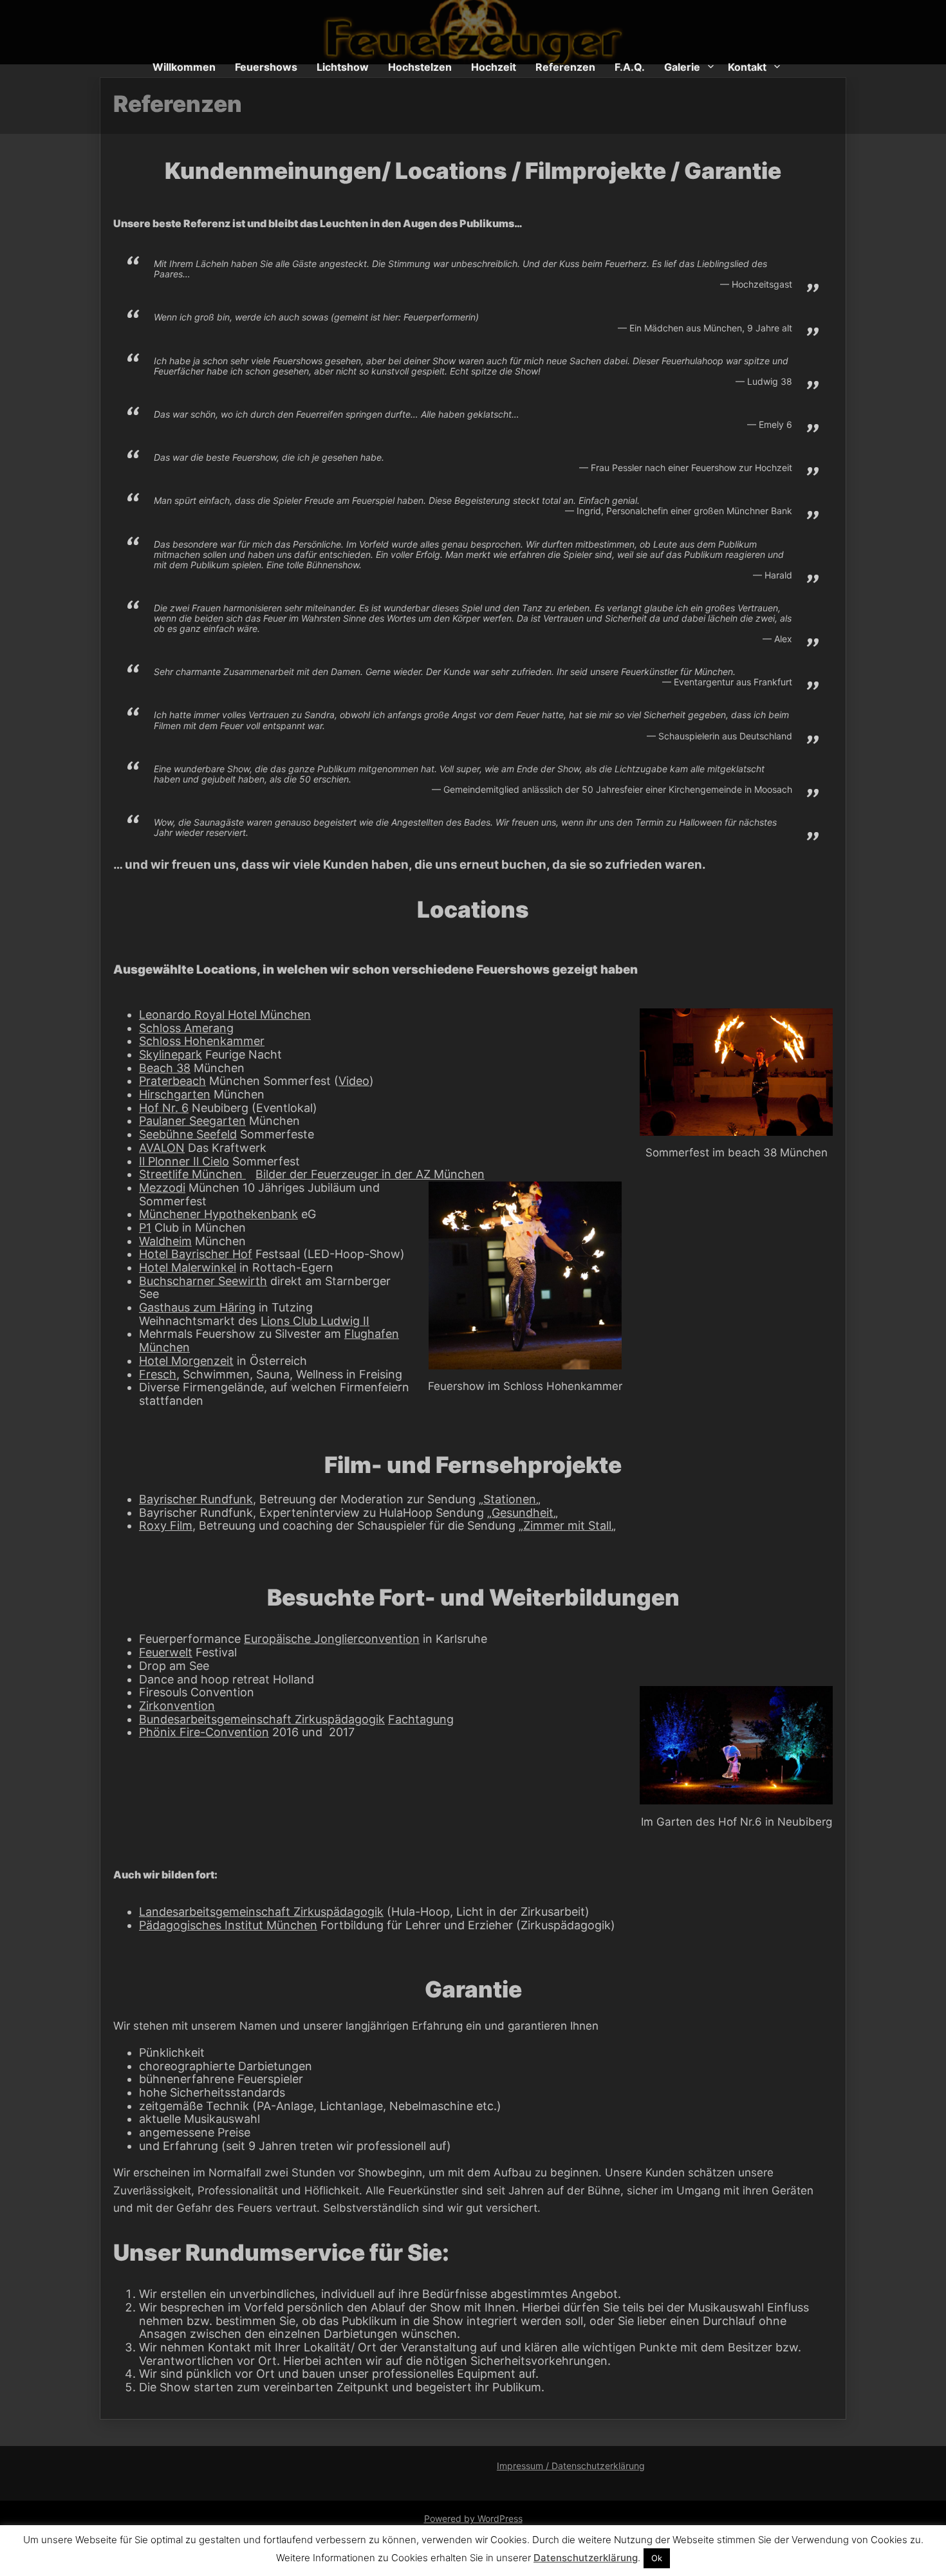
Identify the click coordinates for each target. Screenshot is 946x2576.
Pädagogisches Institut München (228, 1925)
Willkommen (184, 67)
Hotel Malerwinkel (188, 1267)
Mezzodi (162, 1188)
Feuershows (266, 67)
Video (354, 1081)
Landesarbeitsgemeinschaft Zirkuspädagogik (261, 1912)
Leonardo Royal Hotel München (225, 1015)
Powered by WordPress (473, 2518)
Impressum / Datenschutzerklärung (571, 2466)
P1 (145, 1228)
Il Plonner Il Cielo (184, 1161)
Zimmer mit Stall (567, 1525)
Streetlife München (192, 1174)
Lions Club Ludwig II (315, 1321)
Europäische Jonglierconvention (332, 1639)
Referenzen (565, 67)
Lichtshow (343, 67)
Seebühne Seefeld (188, 1134)
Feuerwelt (166, 1652)
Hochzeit (494, 67)
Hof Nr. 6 (164, 1108)
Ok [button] (657, 2558)
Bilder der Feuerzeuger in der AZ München (370, 1174)
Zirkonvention (177, 1706)
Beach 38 (165, 1068)
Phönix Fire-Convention (204, 1732)
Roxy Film (166, 1525)
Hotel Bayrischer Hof (196, 1254)
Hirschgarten (175, 1094)
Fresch (158, 1374)
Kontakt (747, 67)
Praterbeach (172, 1081)
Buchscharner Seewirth (203, 1281)
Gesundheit (523, 1513)
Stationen (510, 1499)
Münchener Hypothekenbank (218, 1214)
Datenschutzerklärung (586, 2558)
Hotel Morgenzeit (186, 1361)
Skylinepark (171, 1054)
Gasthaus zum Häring (197, 1307)
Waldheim (165, 1241)
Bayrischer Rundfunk (196, 1499)
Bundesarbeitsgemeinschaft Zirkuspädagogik (262, 1719)
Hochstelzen (420, 67)
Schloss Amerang (186, 1028)
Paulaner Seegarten (192, 1121)
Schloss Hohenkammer (202, 1041)
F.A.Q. (630, 67)
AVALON (162, 1148)
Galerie (682, 67)
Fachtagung (421, 1719)
